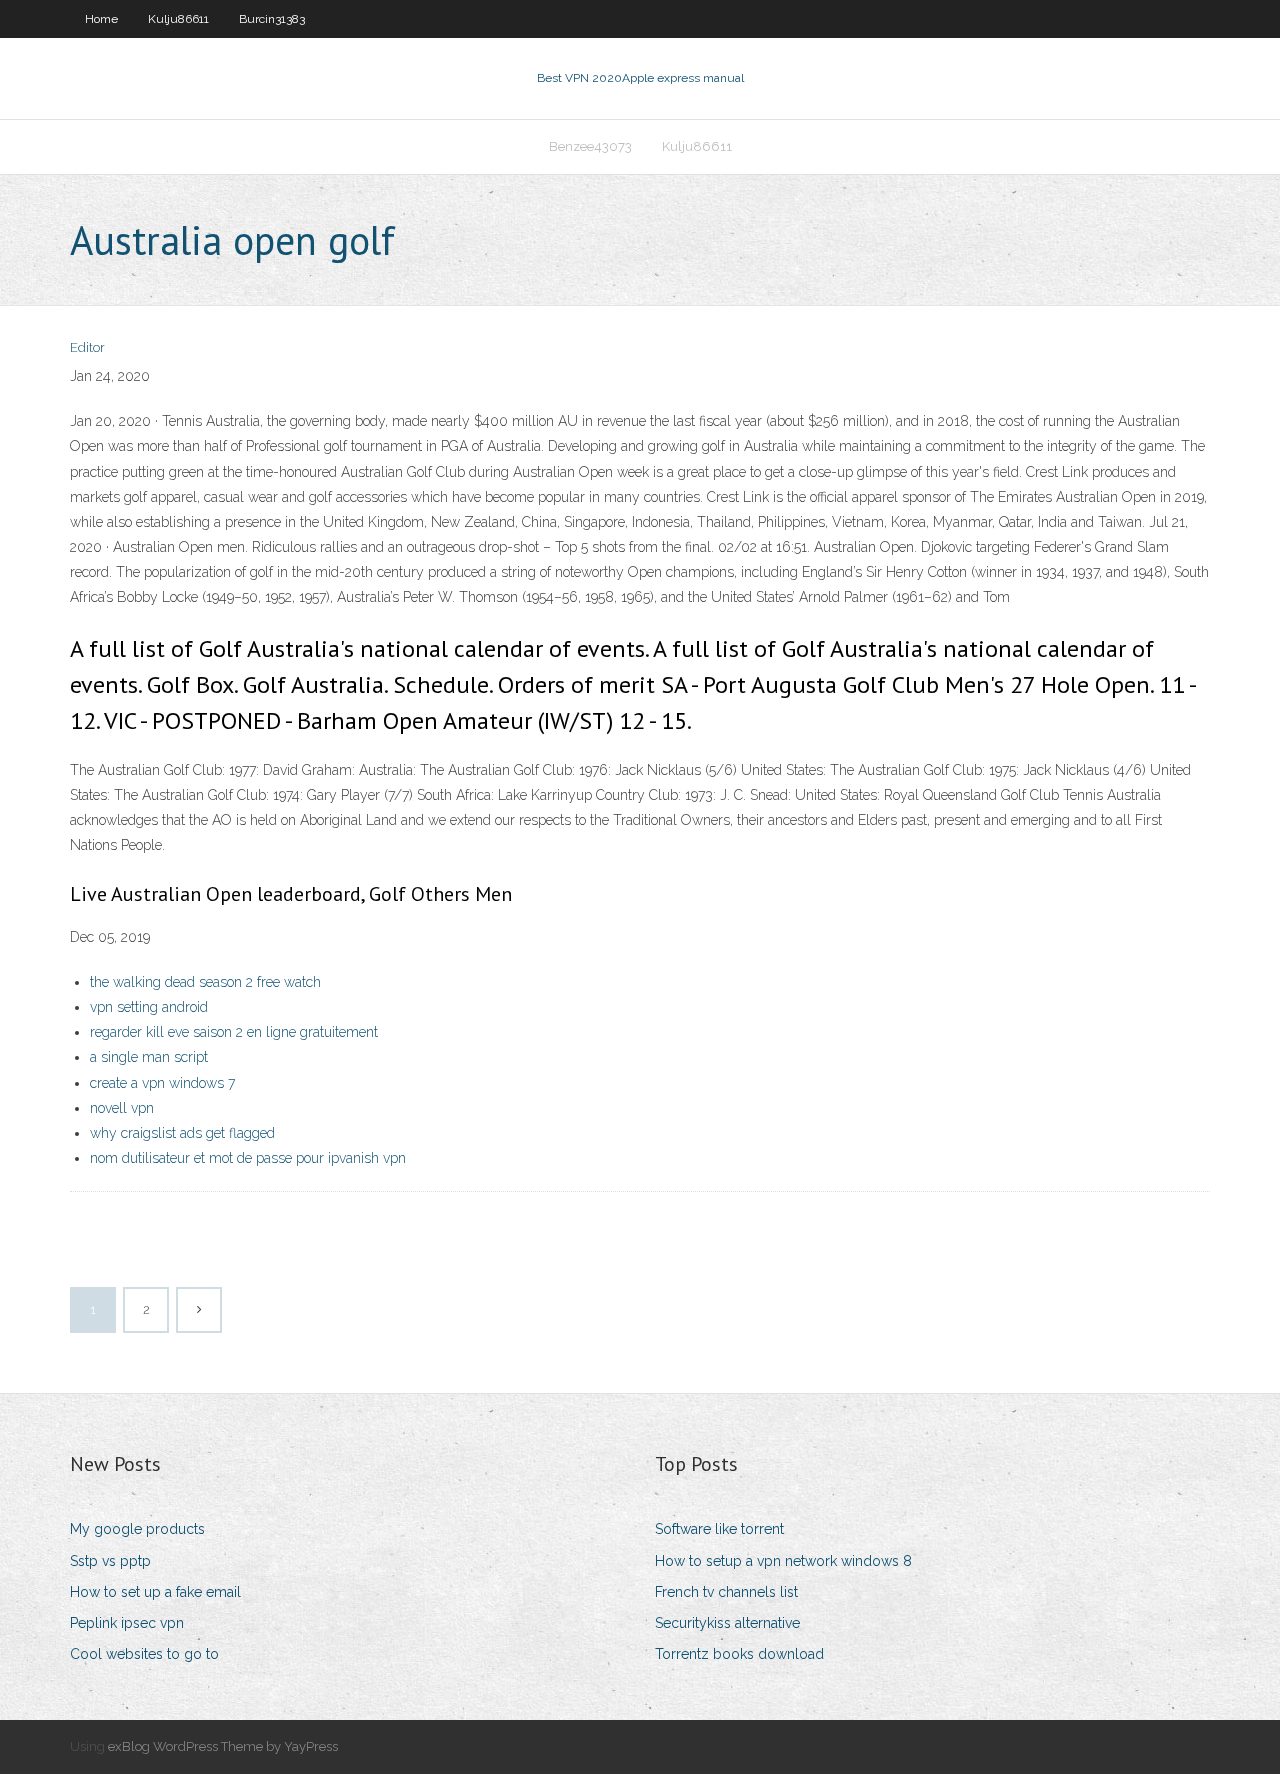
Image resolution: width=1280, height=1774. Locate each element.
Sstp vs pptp (110, 1561)
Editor (87, 347)
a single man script (149, 1057)
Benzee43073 (590, 146)
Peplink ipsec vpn (127, 1623)
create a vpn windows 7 (162, 1083)
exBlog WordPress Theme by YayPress (223, 1746)
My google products (137, 1529)
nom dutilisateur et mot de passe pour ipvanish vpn (248, 1158)
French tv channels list (726, 1592)
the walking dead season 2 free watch (205, 982)
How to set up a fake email (155, 1592)
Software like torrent (719, 1529)
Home (101, 19)
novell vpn (122, 1108)
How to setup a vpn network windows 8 (783, 1561)
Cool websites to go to (144, 1654)
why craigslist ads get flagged (182, 1133)
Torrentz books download (739, 1654)
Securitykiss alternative (727, 1623)
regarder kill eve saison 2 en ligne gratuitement (234, 1032)
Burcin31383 (272, 19)
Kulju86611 (178, 19)
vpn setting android (149, 1007)
